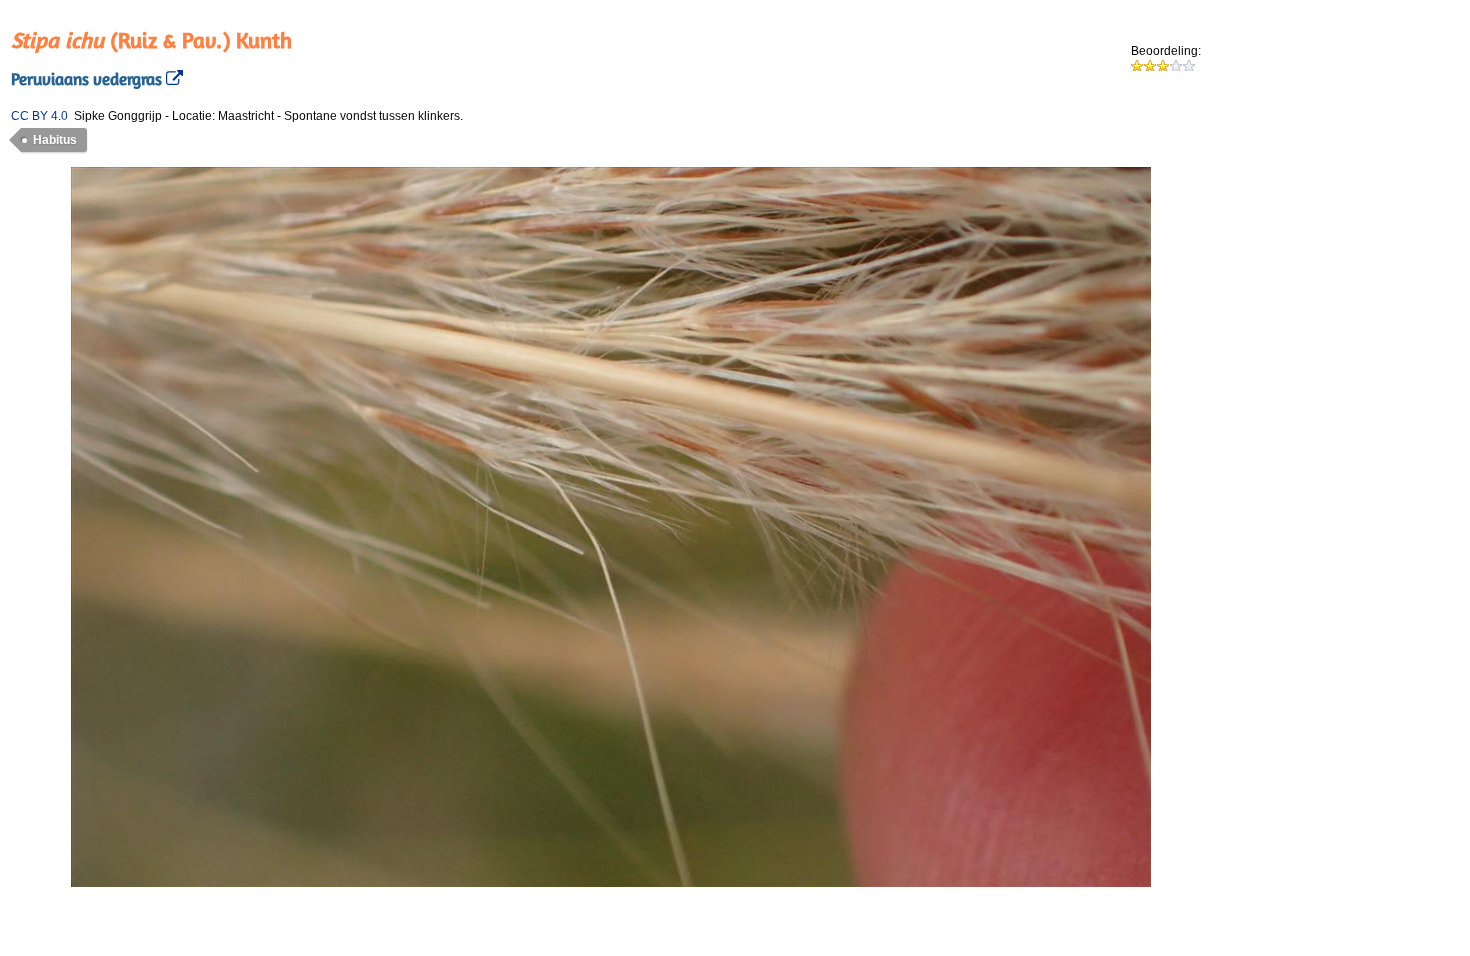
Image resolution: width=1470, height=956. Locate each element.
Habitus (55, 140)
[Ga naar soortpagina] (172, 79)
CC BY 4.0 (39, 116)
